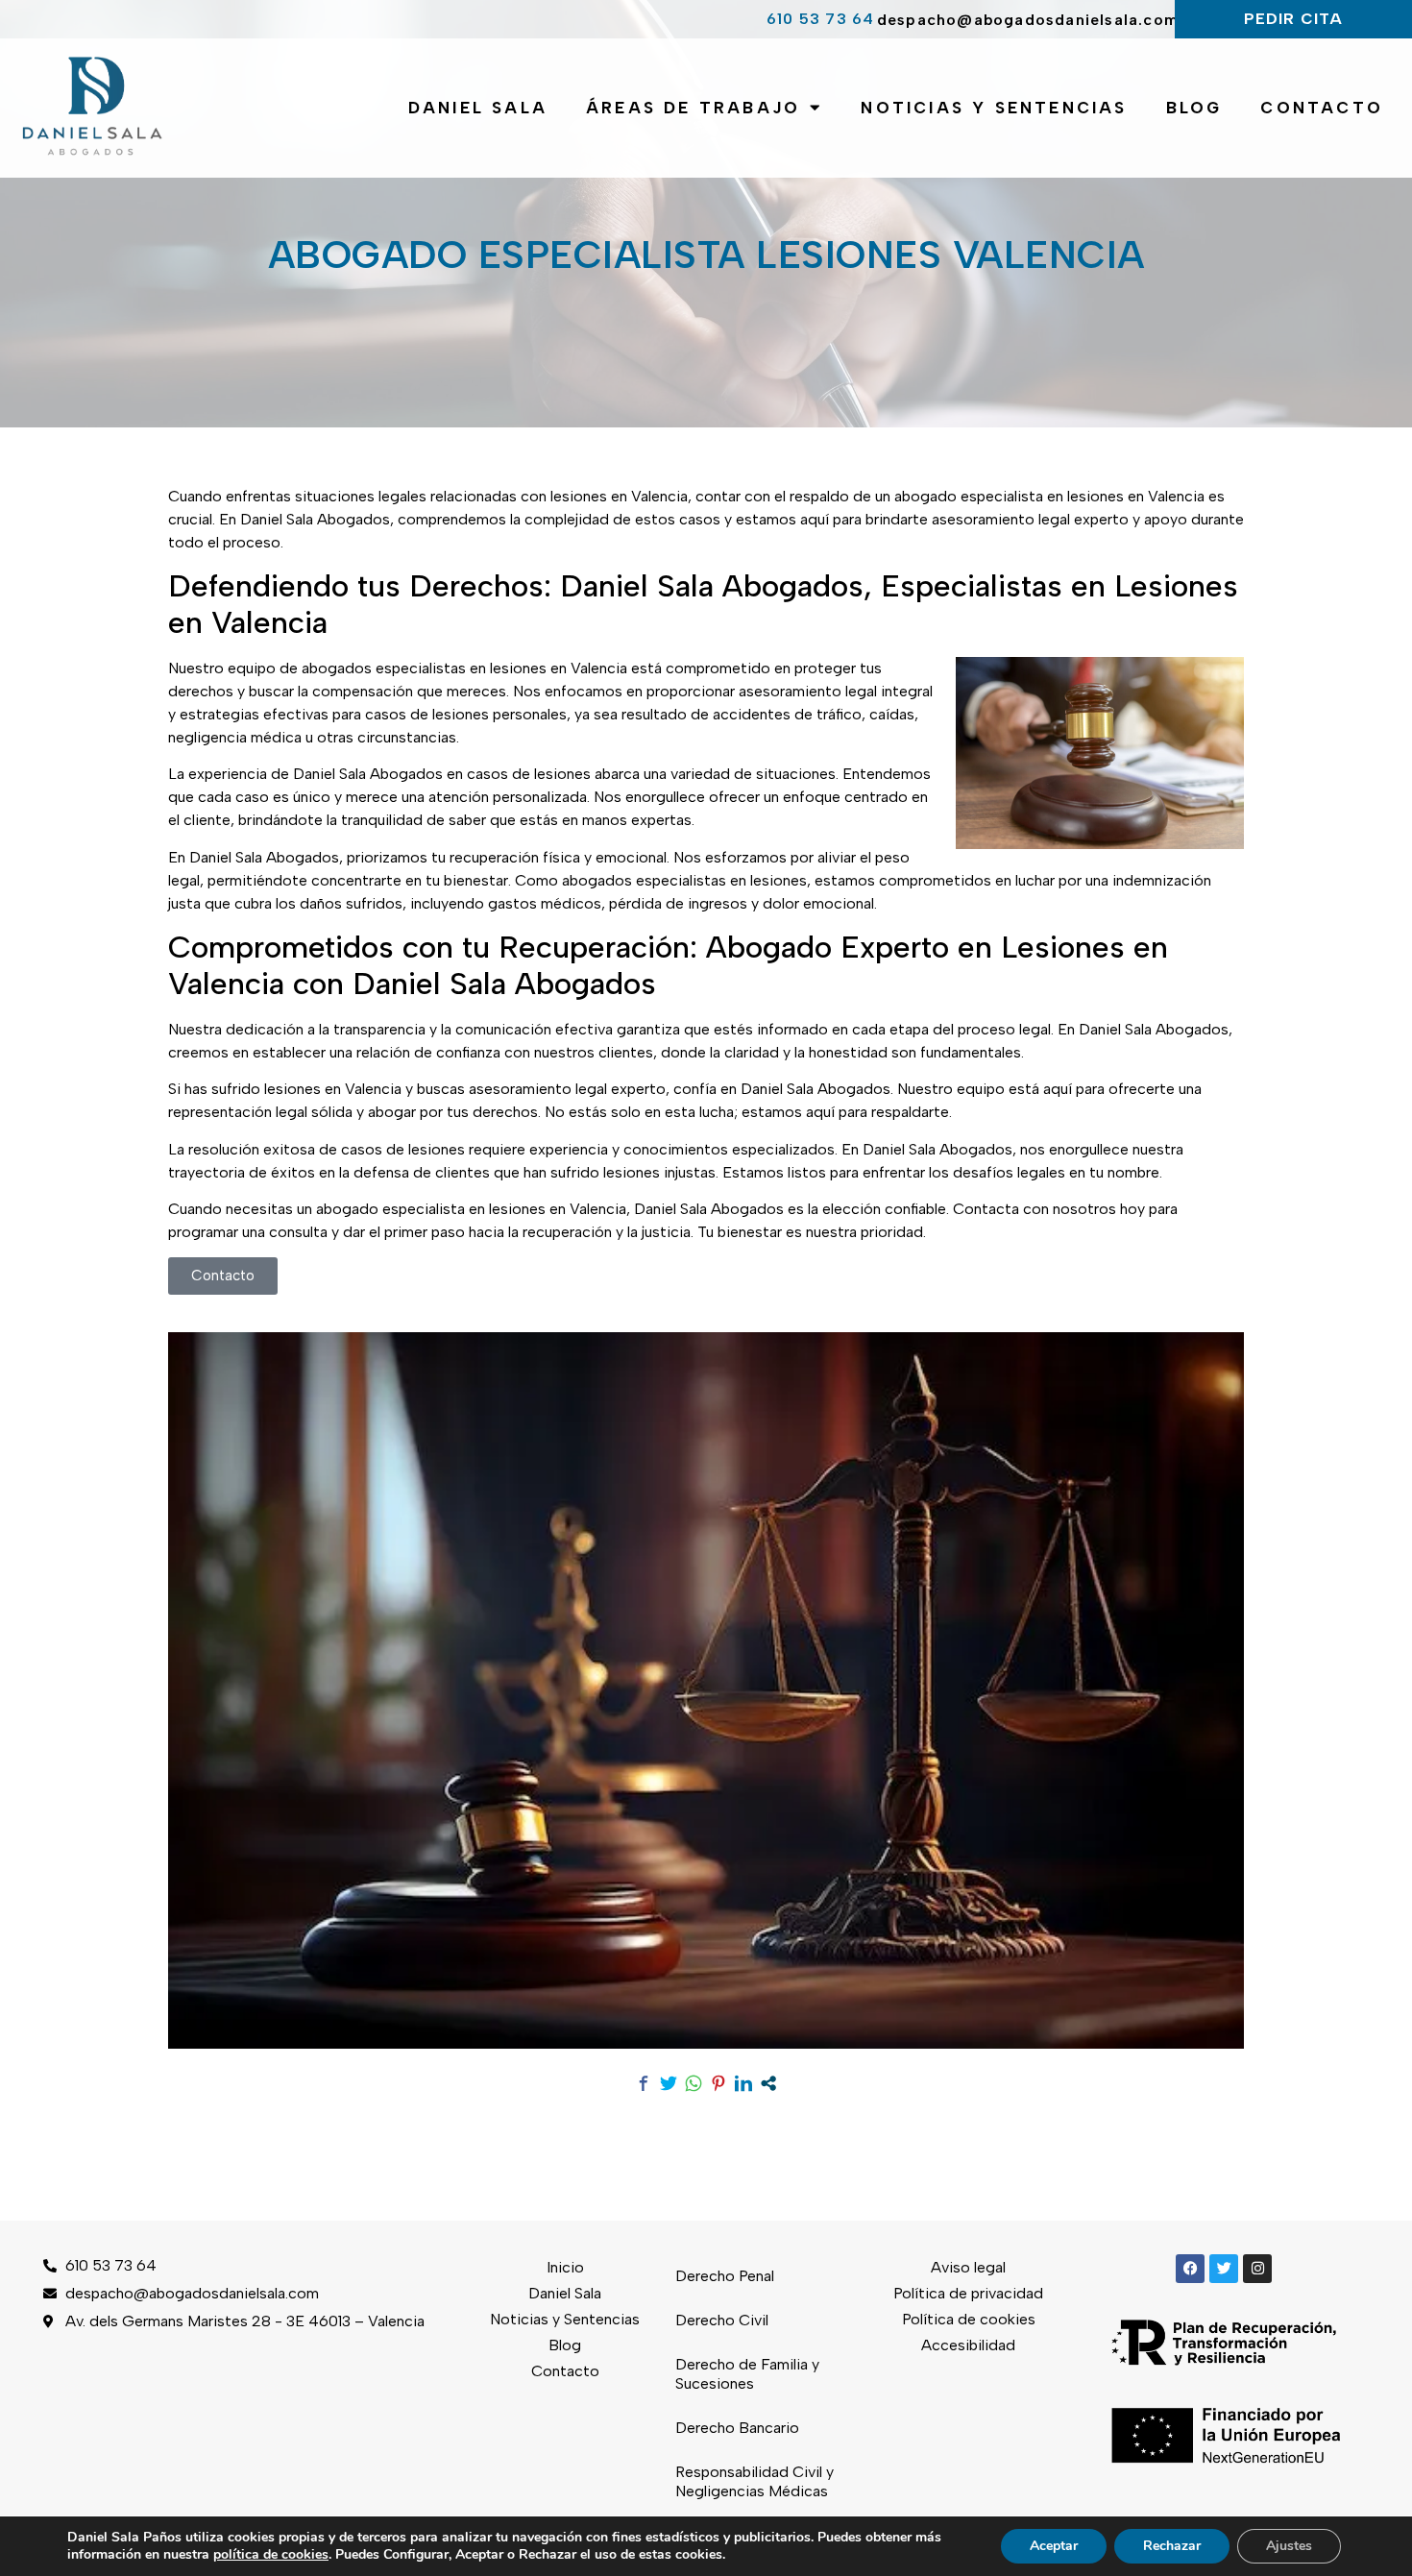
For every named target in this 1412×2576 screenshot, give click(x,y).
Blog (1194, 108)
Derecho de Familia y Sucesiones (747, 2374)
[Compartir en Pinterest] (718, 2083)
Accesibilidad (968, 2345)
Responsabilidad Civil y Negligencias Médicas (755, 2481)
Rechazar (1172, 2546)
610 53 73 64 (820, 19)
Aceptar (1054, 2546)
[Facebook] (1190, 2269)
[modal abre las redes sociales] (768, 2083)
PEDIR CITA (1294, 19)
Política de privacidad (968, 2293)
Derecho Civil (722, 2320)
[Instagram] (1257, 2269)
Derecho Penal (725, 2276)
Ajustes (1289, 2546)
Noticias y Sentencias (994, 108)
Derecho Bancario (737, 2428)
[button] (223, 1276)
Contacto (1322, 108)
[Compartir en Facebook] (644, 2083)
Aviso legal (968, 2267)
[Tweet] (669, 2083)
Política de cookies (969, 2319)
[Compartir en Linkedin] (743, 2083)
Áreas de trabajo (693, 108)
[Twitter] (1224, 2269)
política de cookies (271, 2554)
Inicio (565, 2267)
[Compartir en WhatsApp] (694, 2083)
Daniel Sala (478, 108)
